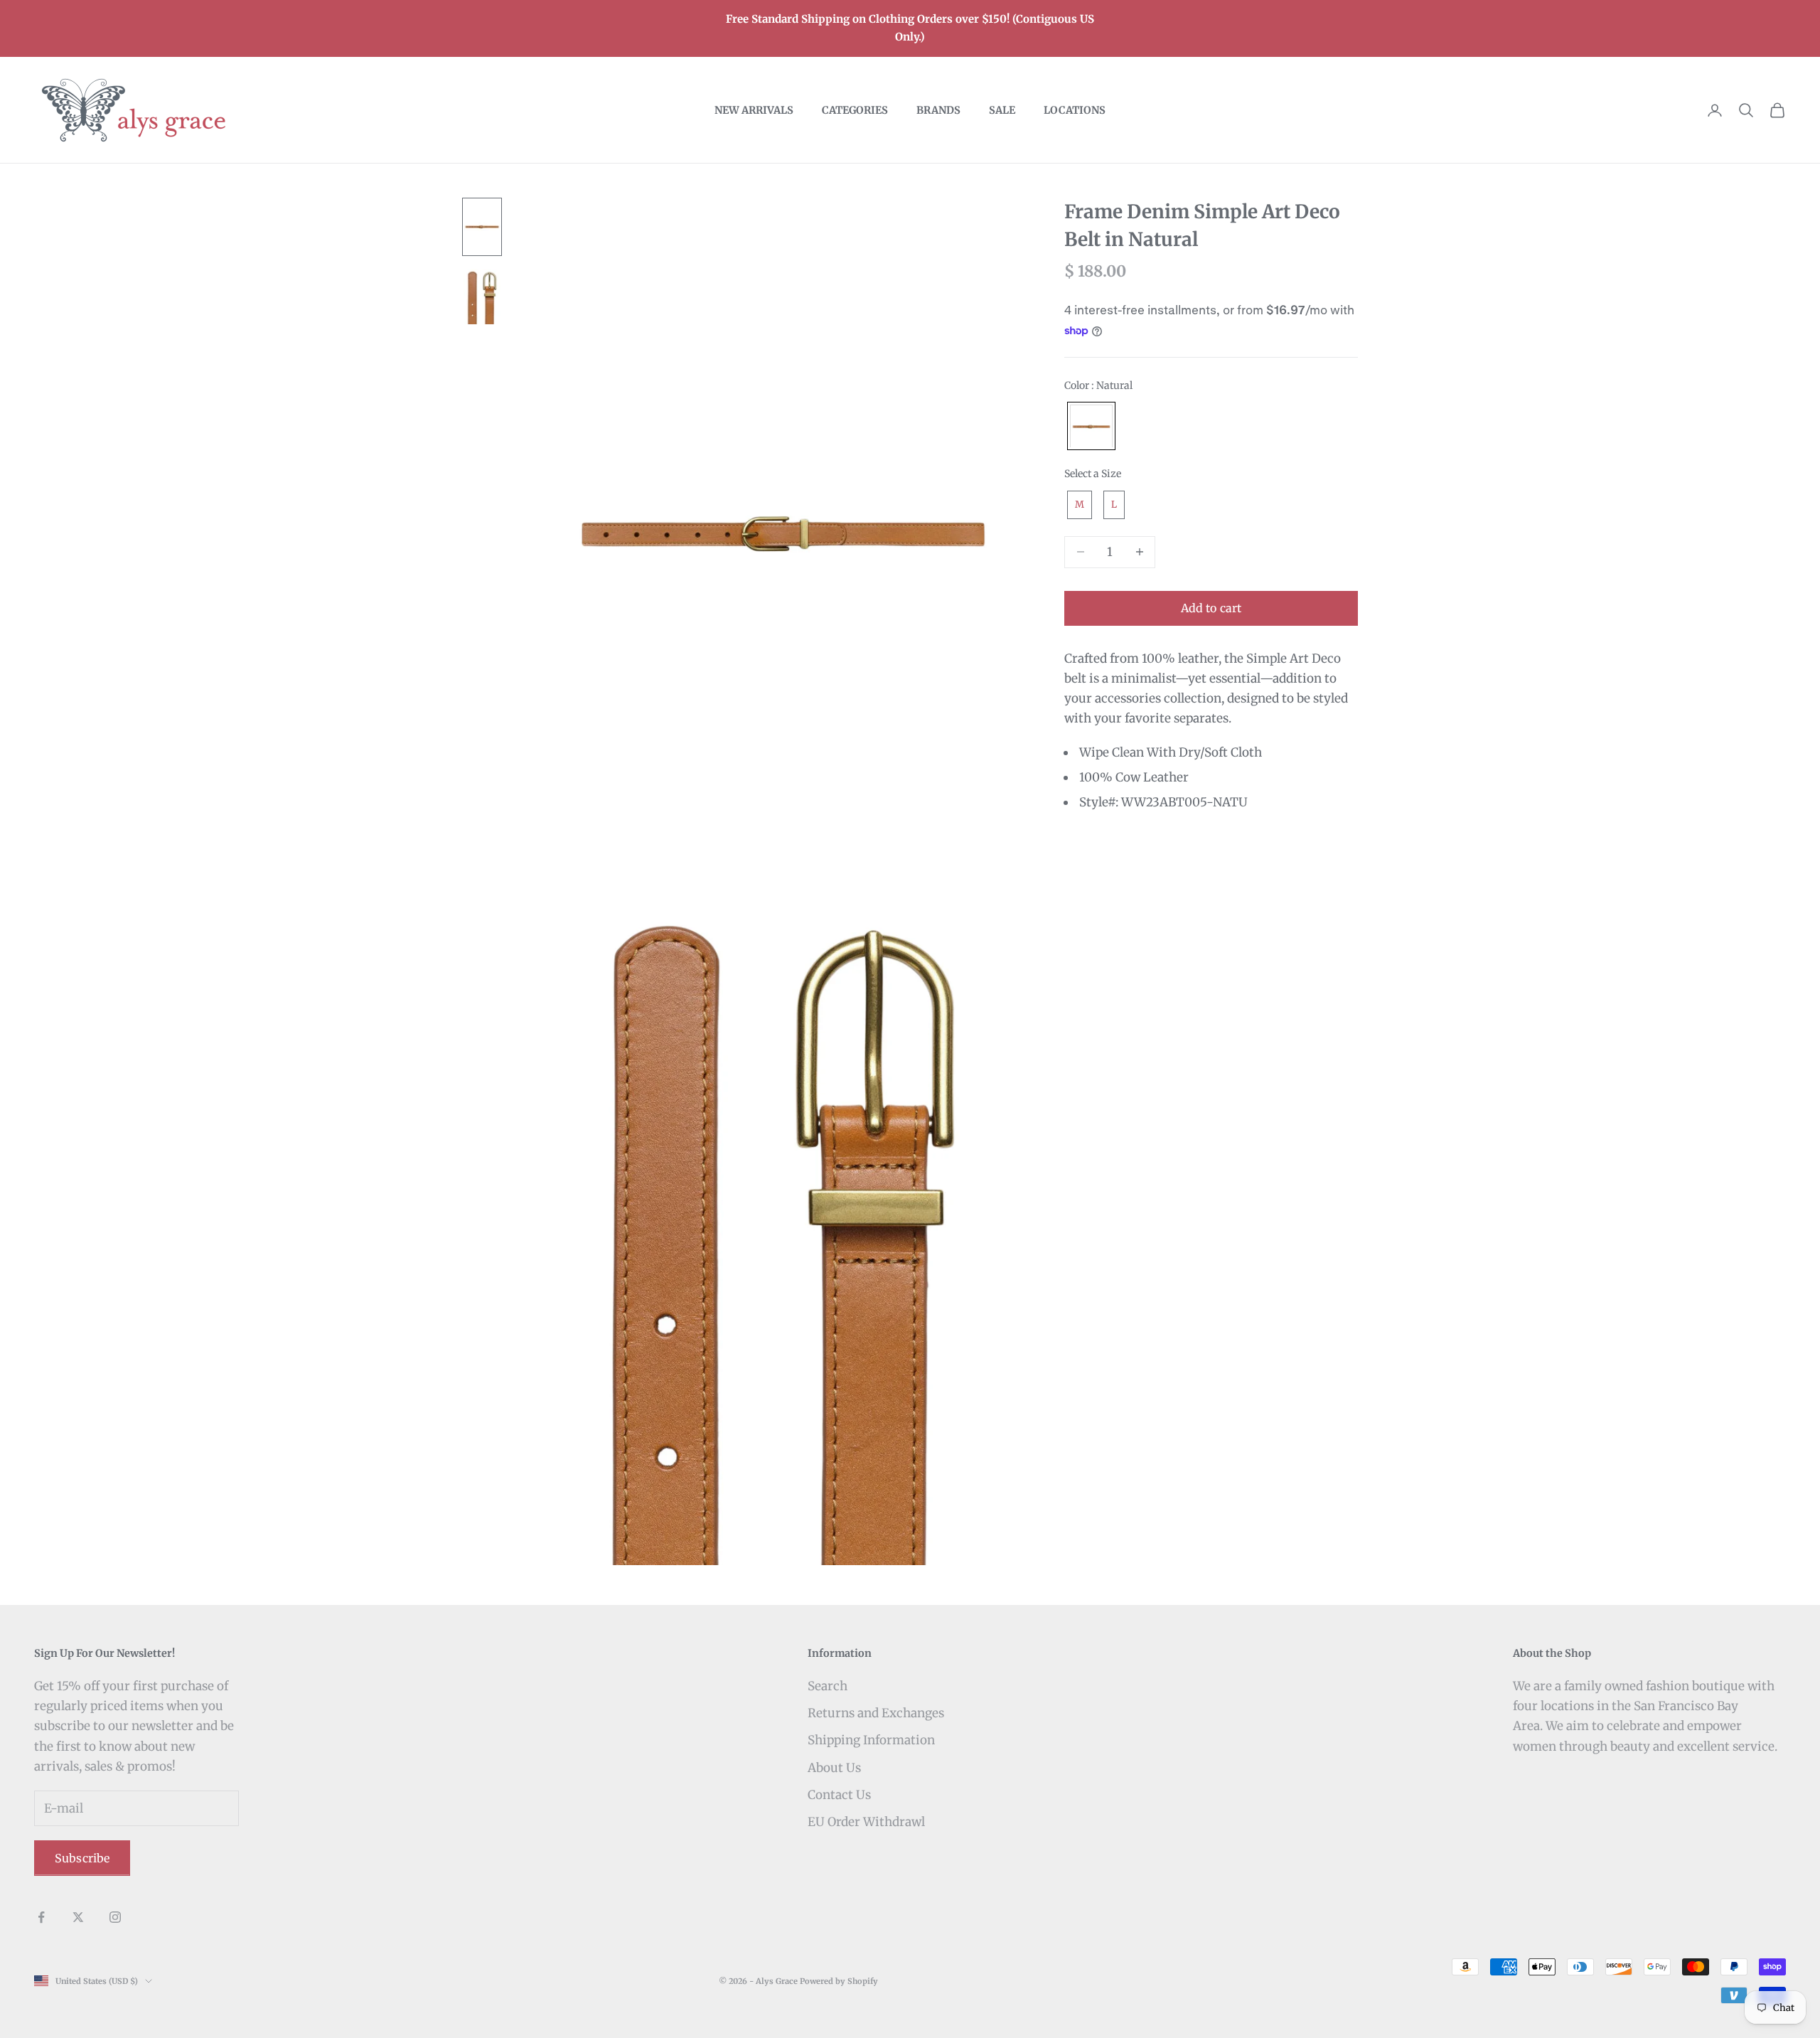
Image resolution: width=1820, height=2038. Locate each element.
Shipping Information (871, 1740)
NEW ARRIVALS (754, 110)
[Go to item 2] (482, 297)
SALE (1002, 110)
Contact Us (839, 1795)
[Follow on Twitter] (78, 1917)
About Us (834, 1768)
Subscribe (82, 1858)
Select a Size (1093, 474)
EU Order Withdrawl (866, 1822)
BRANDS (938, 110)
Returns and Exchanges (876, 1713)
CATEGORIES (855, 110)
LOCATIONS (1075, 110)
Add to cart (1211, 608)
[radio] (1090, 427)
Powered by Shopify (839, 1981)
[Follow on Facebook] (41, 1917)
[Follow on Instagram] (115, 1917)
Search (828, 1686)
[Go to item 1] (482, 227)
